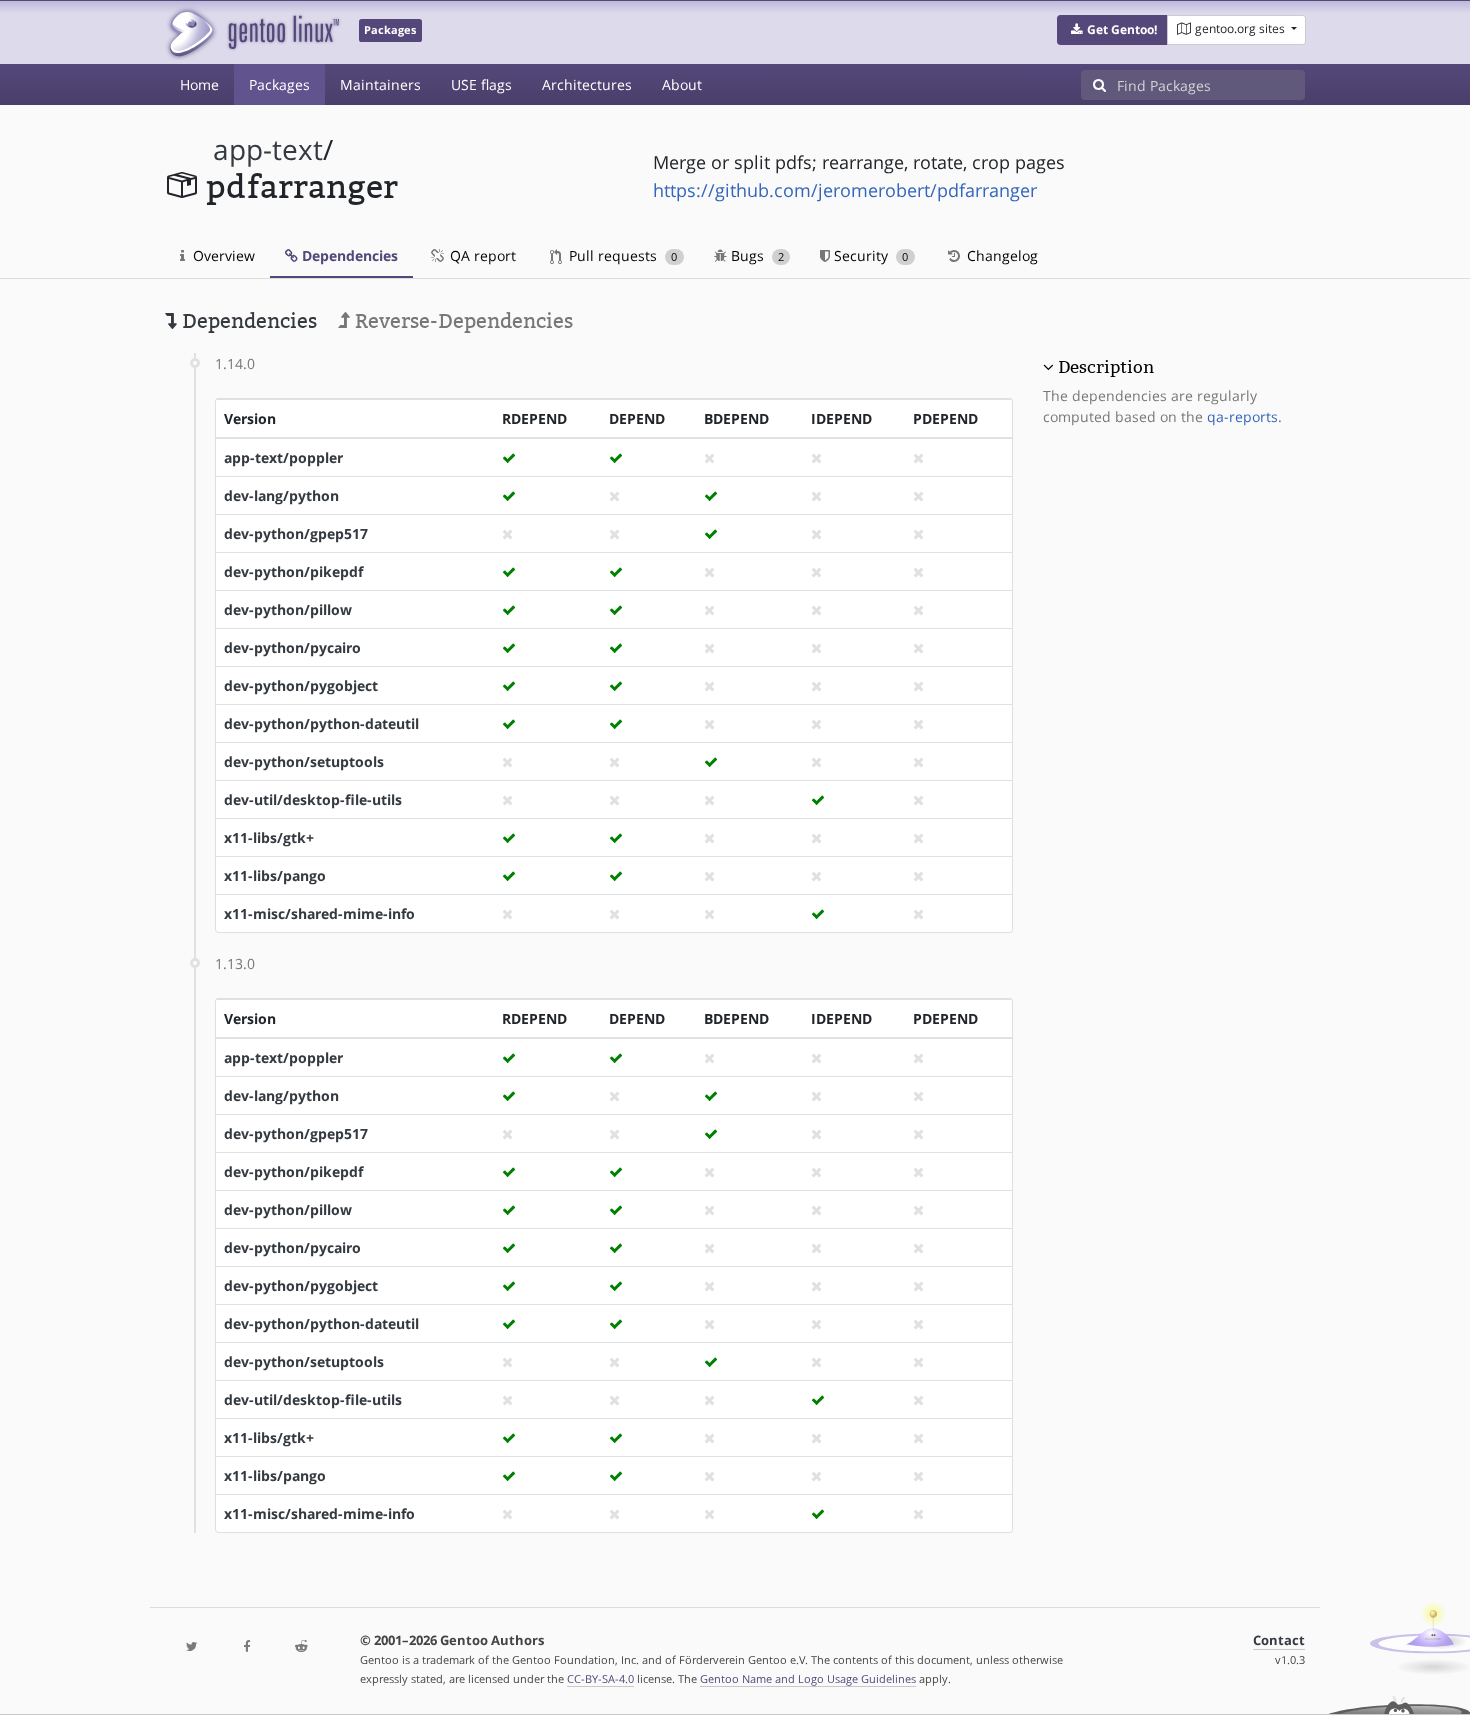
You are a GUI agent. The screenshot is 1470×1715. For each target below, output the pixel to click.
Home (199, 84)
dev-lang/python (281, 495)
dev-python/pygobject (301, 685)
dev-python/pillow (288, 609)
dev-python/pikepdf (293, 571)
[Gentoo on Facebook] (246, 1647)
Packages (279, 84)
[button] (1112, 30)
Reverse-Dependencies (461, 321)
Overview (222, 255)
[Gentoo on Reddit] (301, 1647)
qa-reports (1242, 416)
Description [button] (1106, 367)
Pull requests (621, 255)
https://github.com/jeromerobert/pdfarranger (845, 190)
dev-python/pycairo (292, 647)
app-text (268, 149)
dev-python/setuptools (304, 761)
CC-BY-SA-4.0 (600, 1678)
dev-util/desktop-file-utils (313, 799)
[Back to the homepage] (252, 32)
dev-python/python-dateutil (321, 723)
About (682, 84)
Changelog (1000, 255)
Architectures (587, 84)
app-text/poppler (283, 457)
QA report (481, 255)
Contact (1279, 1640)
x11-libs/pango (275, 875)
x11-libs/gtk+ (269, 837)
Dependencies (348, 255)
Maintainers (380, 84)
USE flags (481, 84)
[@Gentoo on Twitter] (192, 1647)
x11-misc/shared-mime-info (319, 913)
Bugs (755, 255)
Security (869, 255)
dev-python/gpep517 (296, 533)
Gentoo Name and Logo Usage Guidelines (808, 1678)
